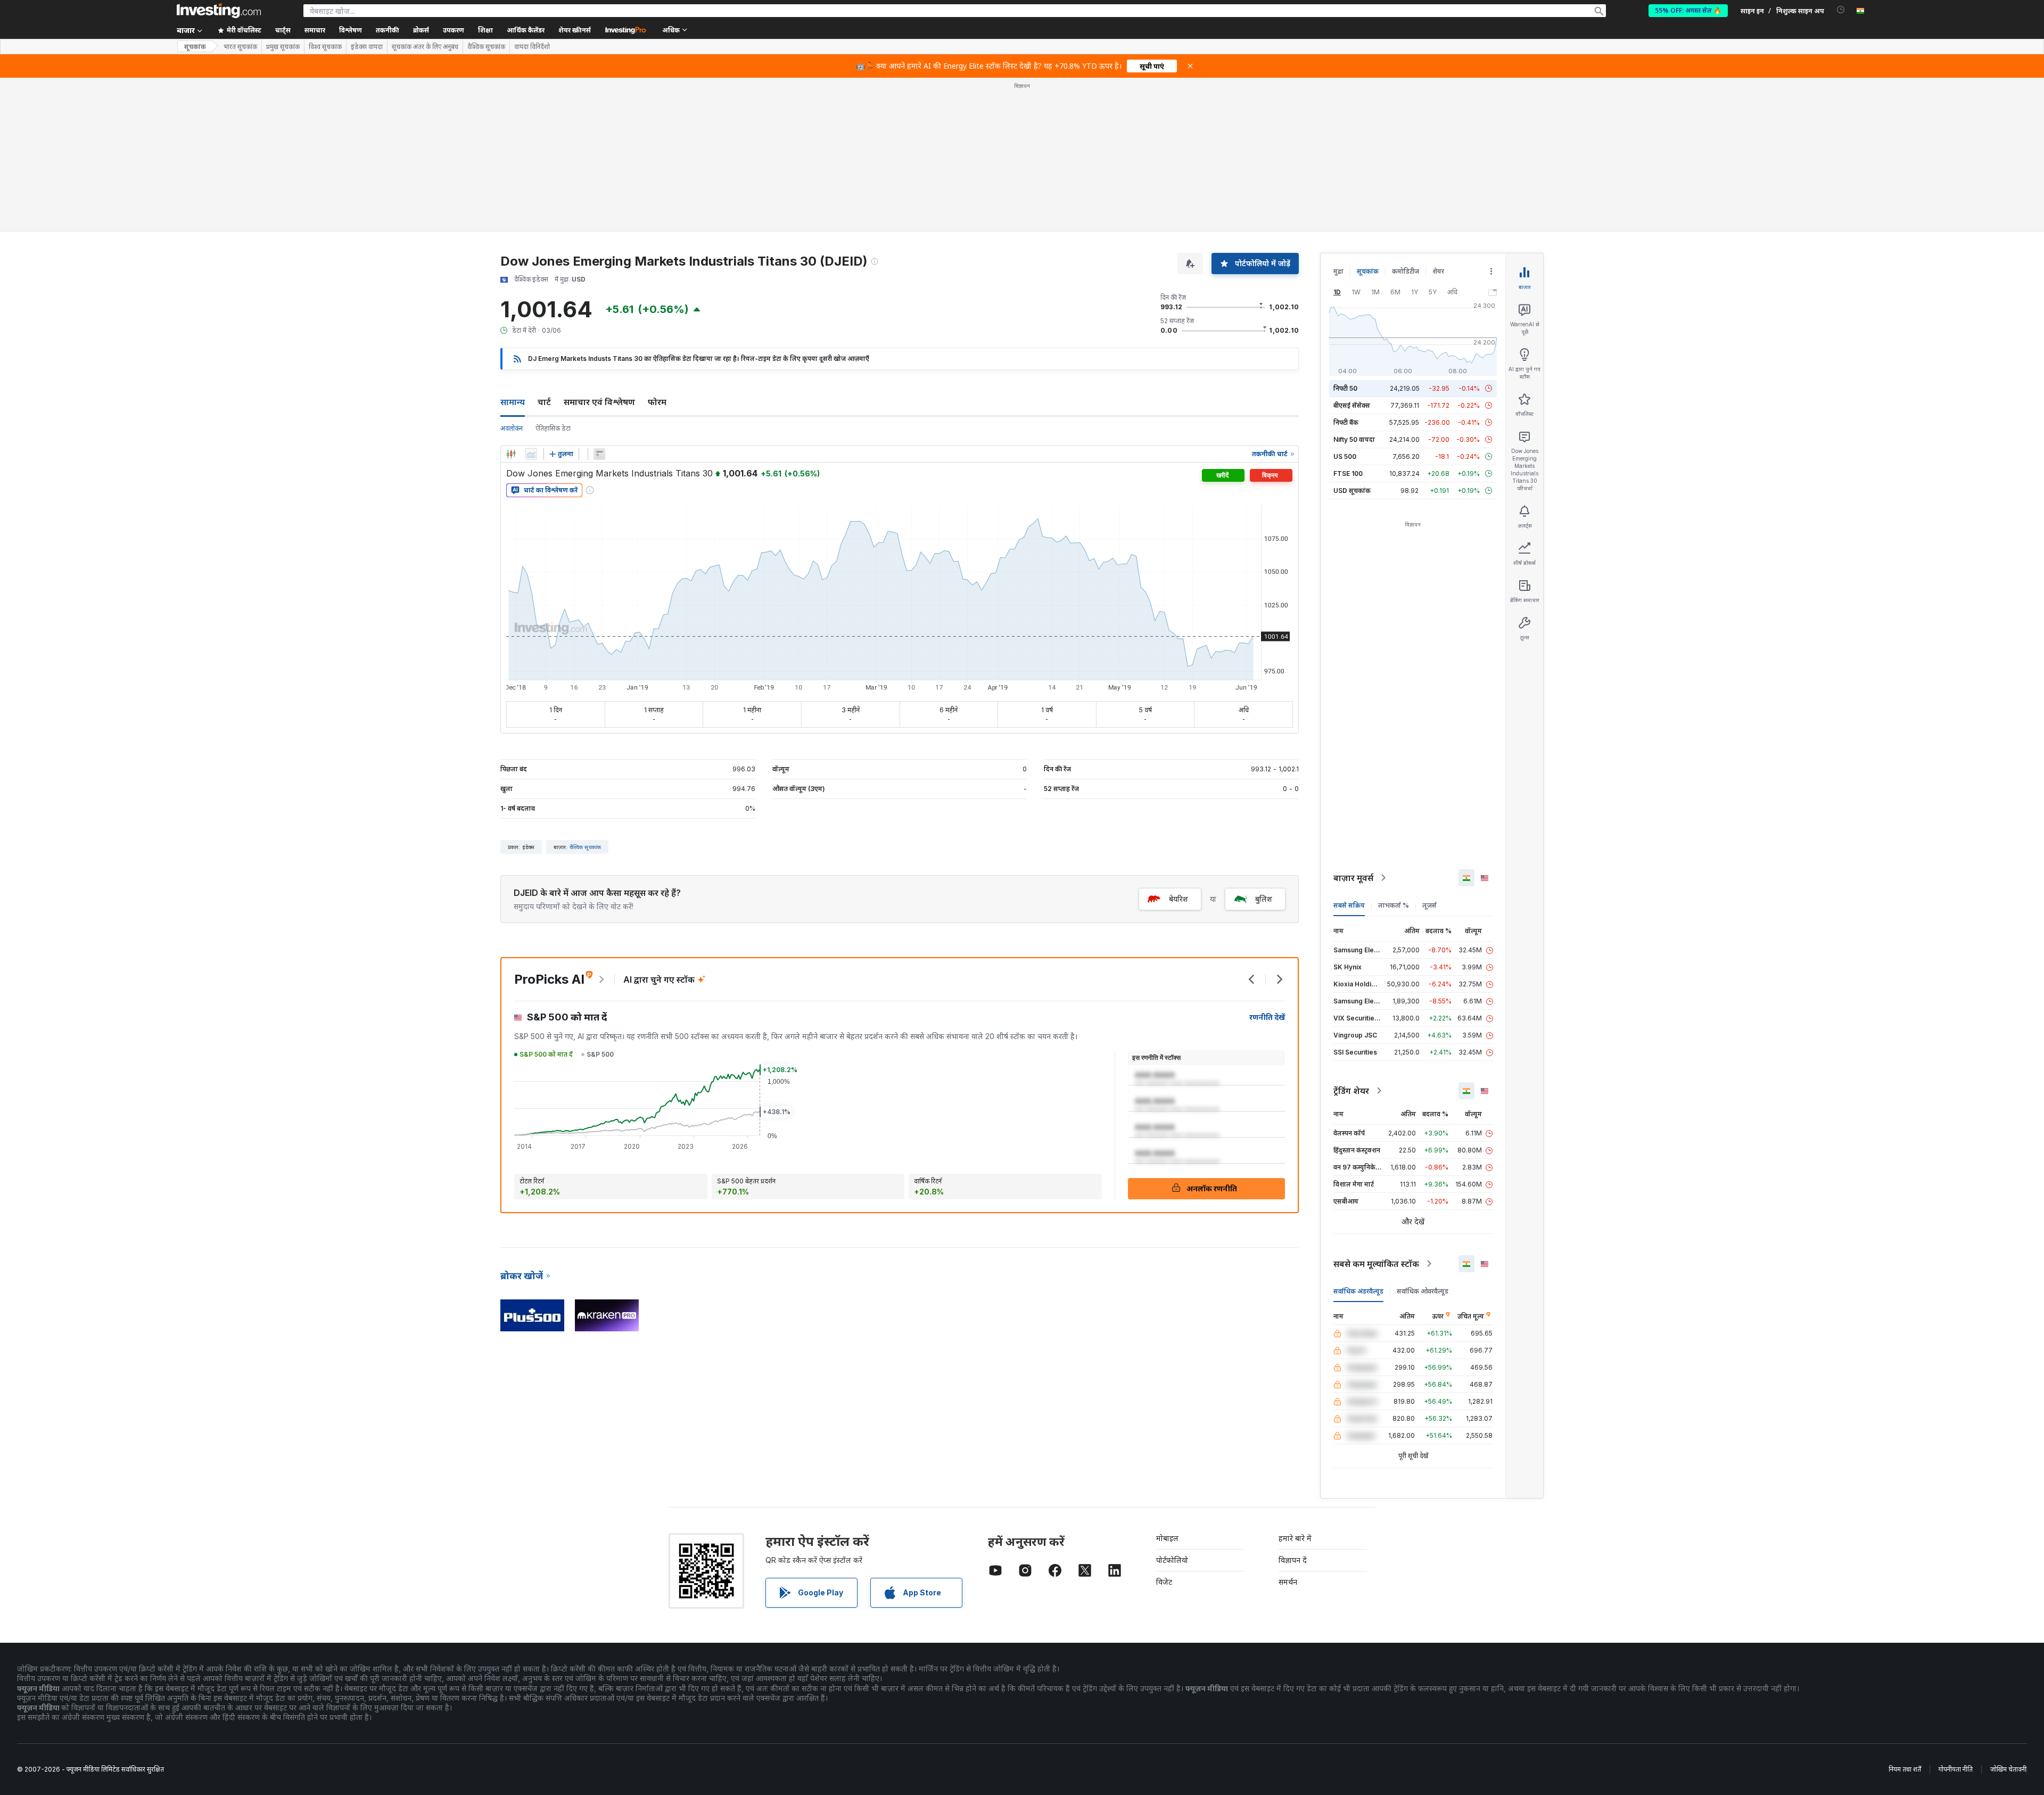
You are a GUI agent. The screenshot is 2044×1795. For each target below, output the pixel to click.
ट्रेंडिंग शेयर (1351, 1091)
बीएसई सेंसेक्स (1352, 405)
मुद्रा (1338, 271)
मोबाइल (1167, 1538)
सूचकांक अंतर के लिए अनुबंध (425, 47)
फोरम (657, 402)
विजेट (1164, 1582)
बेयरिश (1178, 899)
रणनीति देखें (1267, 1017)
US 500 (1345, 456)
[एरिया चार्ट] (531, 454)
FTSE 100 (1348, 474)
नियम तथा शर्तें (1905, 1769)
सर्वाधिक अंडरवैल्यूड (1358, 1291)
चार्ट (544, 402)
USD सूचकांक (1352, 491)
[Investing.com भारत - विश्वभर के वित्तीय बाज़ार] (219, 11)
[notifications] (1841, 10)
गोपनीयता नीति (1956, 1769)
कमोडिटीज (1406, 271)
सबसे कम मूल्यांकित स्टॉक (1376, 1264)
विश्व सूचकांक (325, 47)
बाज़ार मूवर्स (1353, 878)
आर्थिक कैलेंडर (526, 30)
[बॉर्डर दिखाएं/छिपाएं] (599, 454)
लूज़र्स (1429, 905)
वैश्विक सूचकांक (486, 47)
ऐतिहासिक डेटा (553, 428)
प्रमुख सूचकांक (283, 47)
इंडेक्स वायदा (367, 47)
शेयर (1438, 271)
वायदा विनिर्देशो (532, 47)
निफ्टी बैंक (1346, 422)
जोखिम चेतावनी (2008, 1769)
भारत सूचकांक (240, 47)
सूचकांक (195, 47)
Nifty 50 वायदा (1354, 439)
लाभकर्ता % (1394, 905)
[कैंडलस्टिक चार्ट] (511, 454)
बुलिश (1264, 899)
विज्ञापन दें (1293, 1560)
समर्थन (1288, 1582)
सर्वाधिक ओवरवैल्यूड (1423, 1291)
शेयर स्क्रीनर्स (575, 30)
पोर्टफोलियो (1172, 1560)
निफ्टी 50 (1345, 388)
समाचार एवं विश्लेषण (599, 402)
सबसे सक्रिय (1349, 905)
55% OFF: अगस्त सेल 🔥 (1688, 10)
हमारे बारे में (1295, 1538)
